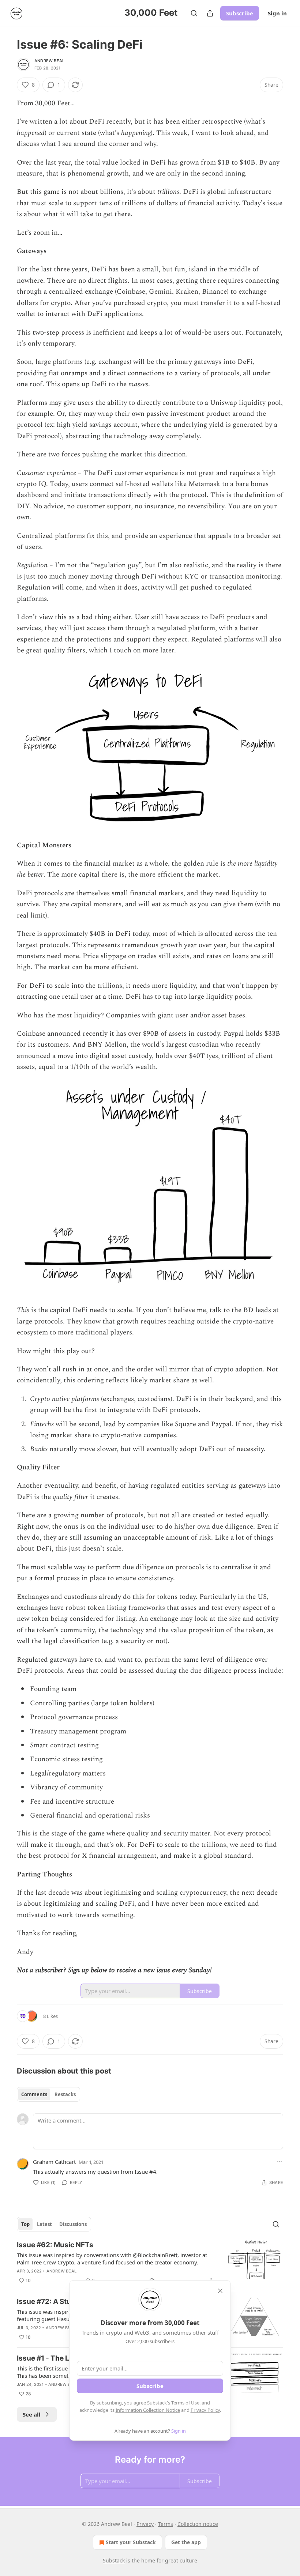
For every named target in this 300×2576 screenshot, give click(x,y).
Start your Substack (131, 2542)
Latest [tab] (44, 2224)
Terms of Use (185, 2403)
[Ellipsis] (280, 2162)
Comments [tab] (34, 2094)
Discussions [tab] (73, 2224)
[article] (150, 2263)
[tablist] (48, 2094)
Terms (166, 2524)
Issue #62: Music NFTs (55, 2245)
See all (32, 2414)
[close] (220, 2291)
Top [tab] (25, 2224)
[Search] (194, 13)
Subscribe (240, 13)
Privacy (145, 2524)
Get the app (186, 2542)
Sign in (277, 13)
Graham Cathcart (54, 2162)
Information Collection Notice (148, 2410)
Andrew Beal (49, 61)
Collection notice (198, 2524)
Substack (114, 2560)
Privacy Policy (205, 2410)
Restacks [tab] (65, 2094)
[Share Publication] (210, 13)
